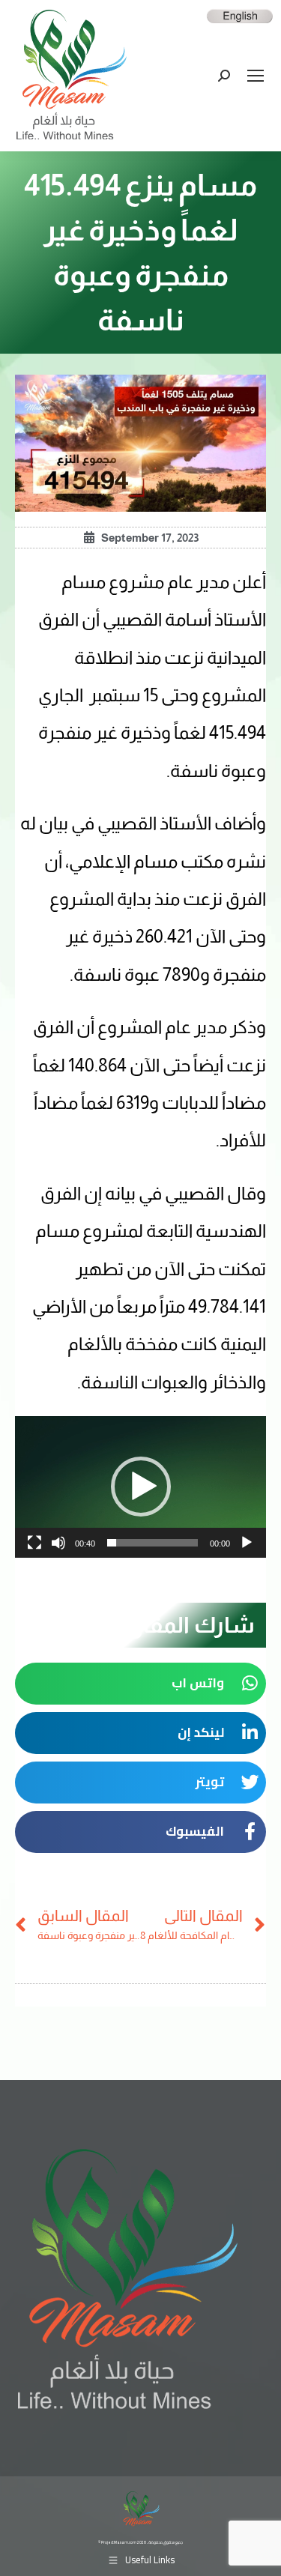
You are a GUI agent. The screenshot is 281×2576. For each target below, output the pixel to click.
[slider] (152, 1543)
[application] (140, 1487)
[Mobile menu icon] (256, 76)
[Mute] (58, 1543)
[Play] (247, 1543)
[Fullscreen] (34, 1543)
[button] (141, 1487)
